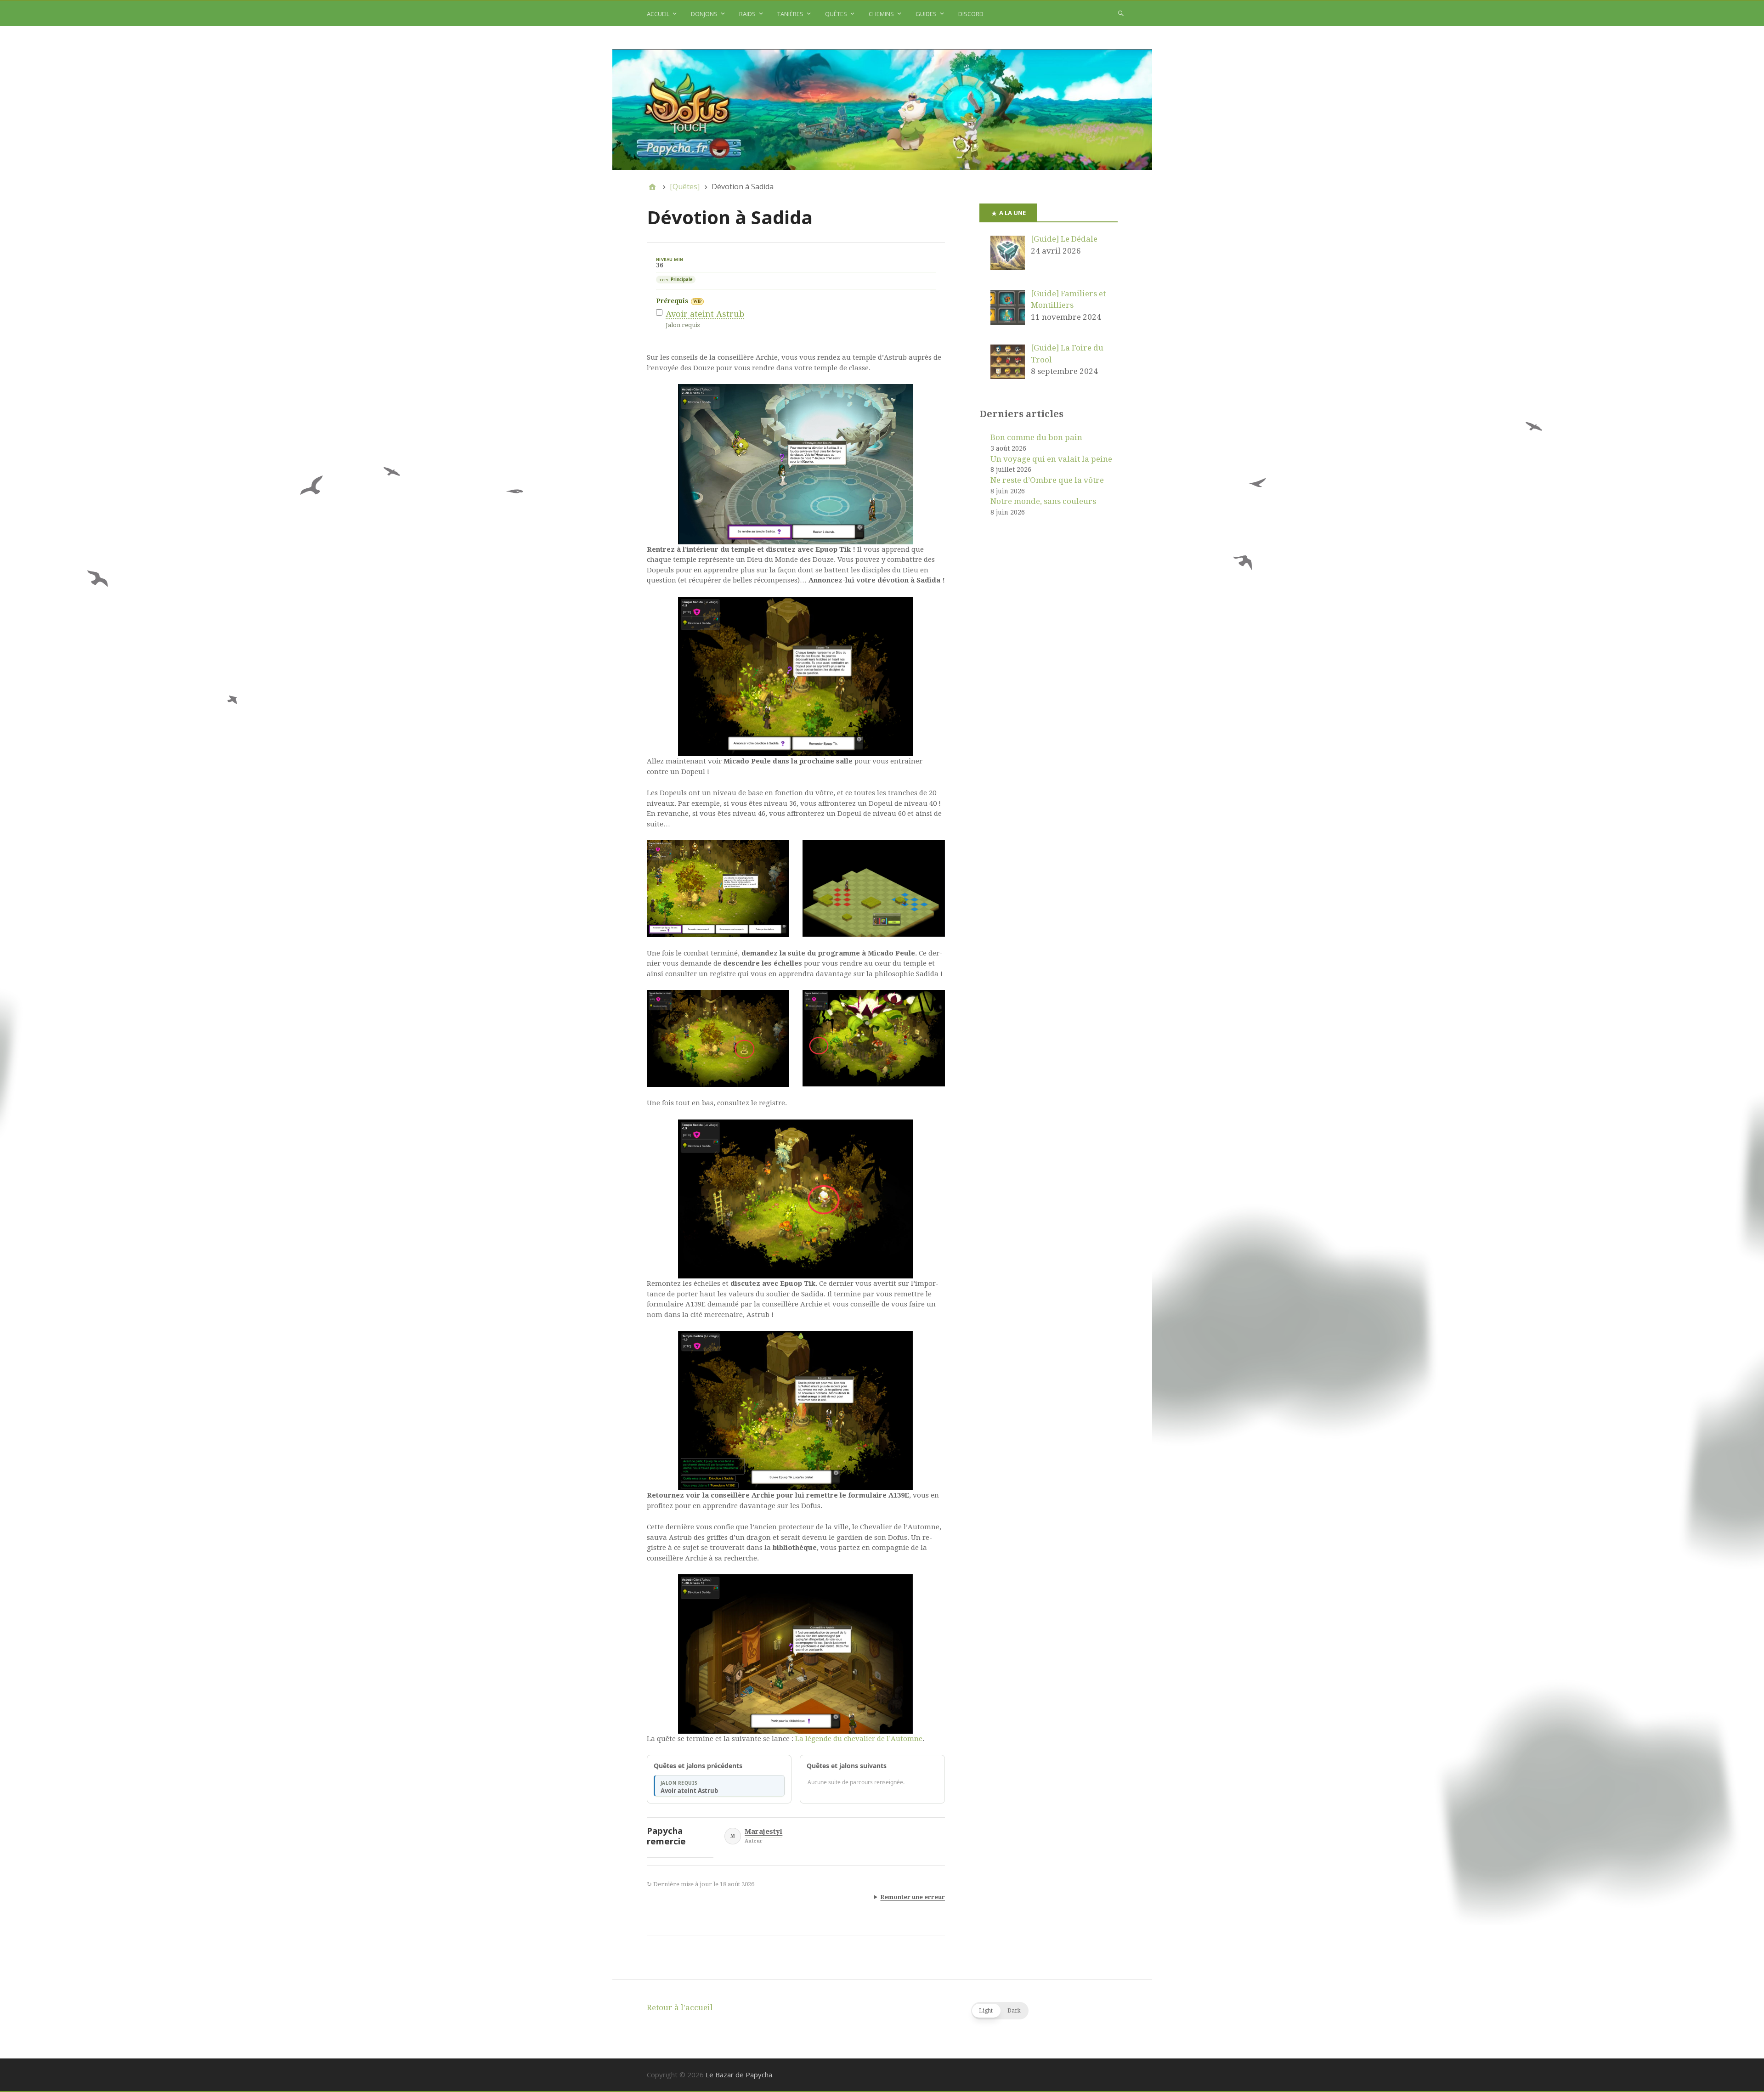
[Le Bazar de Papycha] (882, 110)
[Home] (652, 187)
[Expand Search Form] (1121, 13)
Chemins (881, 14)
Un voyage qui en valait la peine (1051, 459)
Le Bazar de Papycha (739, 2075)
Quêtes (836, 14)
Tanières (790, 14)
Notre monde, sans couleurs (1043, 501)
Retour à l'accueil (680, 2007)
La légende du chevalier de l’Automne (859, 1739)
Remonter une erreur (913, 1897)
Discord (971, 14)
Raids (747, 14)
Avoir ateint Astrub (705, 314)
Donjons (704, 14)
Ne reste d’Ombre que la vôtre (1047, 480)
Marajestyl (763, 1832)
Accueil (658, 14)
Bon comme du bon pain (1036, 437)
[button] (1000, 2011)
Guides (926, 14)
